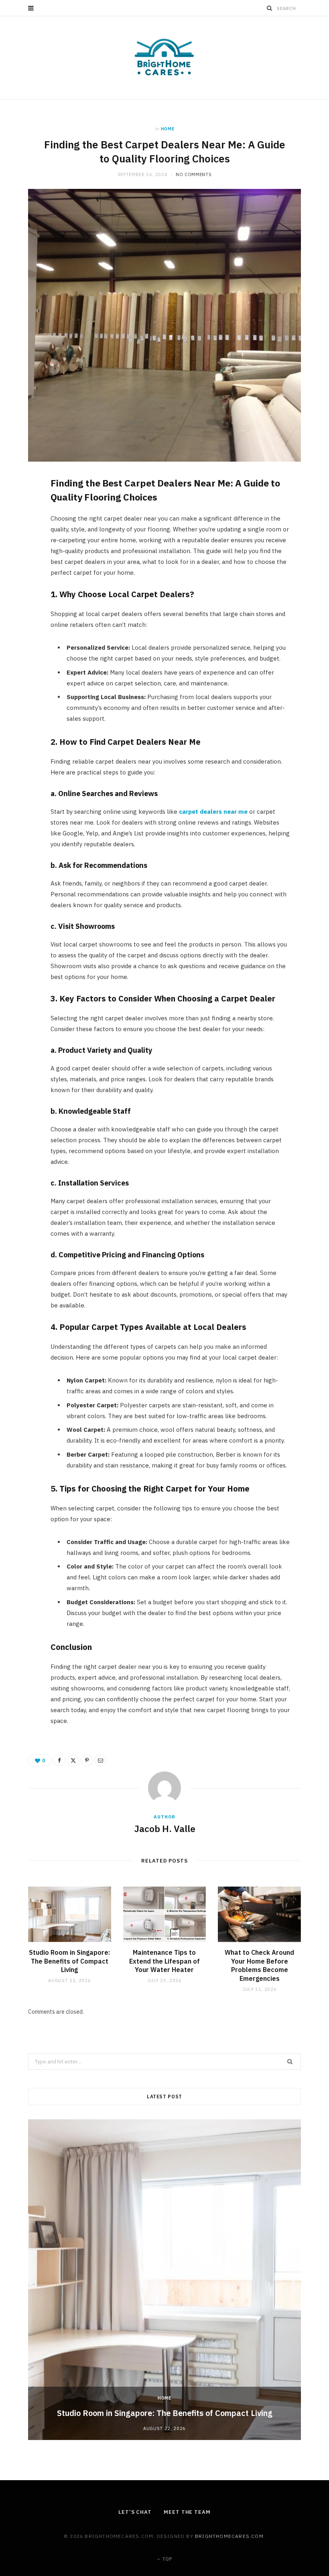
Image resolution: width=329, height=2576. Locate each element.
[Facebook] (24, 509)
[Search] (270, 8)
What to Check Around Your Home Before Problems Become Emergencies (259, 1965)
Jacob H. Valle (165, 1828)
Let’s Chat (135, 2512)
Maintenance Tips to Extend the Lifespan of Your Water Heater (164, 1961)
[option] (164, 2280)
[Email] (24, 570)
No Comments (194, 174)
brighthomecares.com (229, 2536)
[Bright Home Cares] (164, 58)
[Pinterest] (24, 549)
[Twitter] (24, 529)
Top (167, 2559)
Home (168, 129)
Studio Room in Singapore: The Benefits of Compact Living (69, 1961)
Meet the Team (187, 2512)
